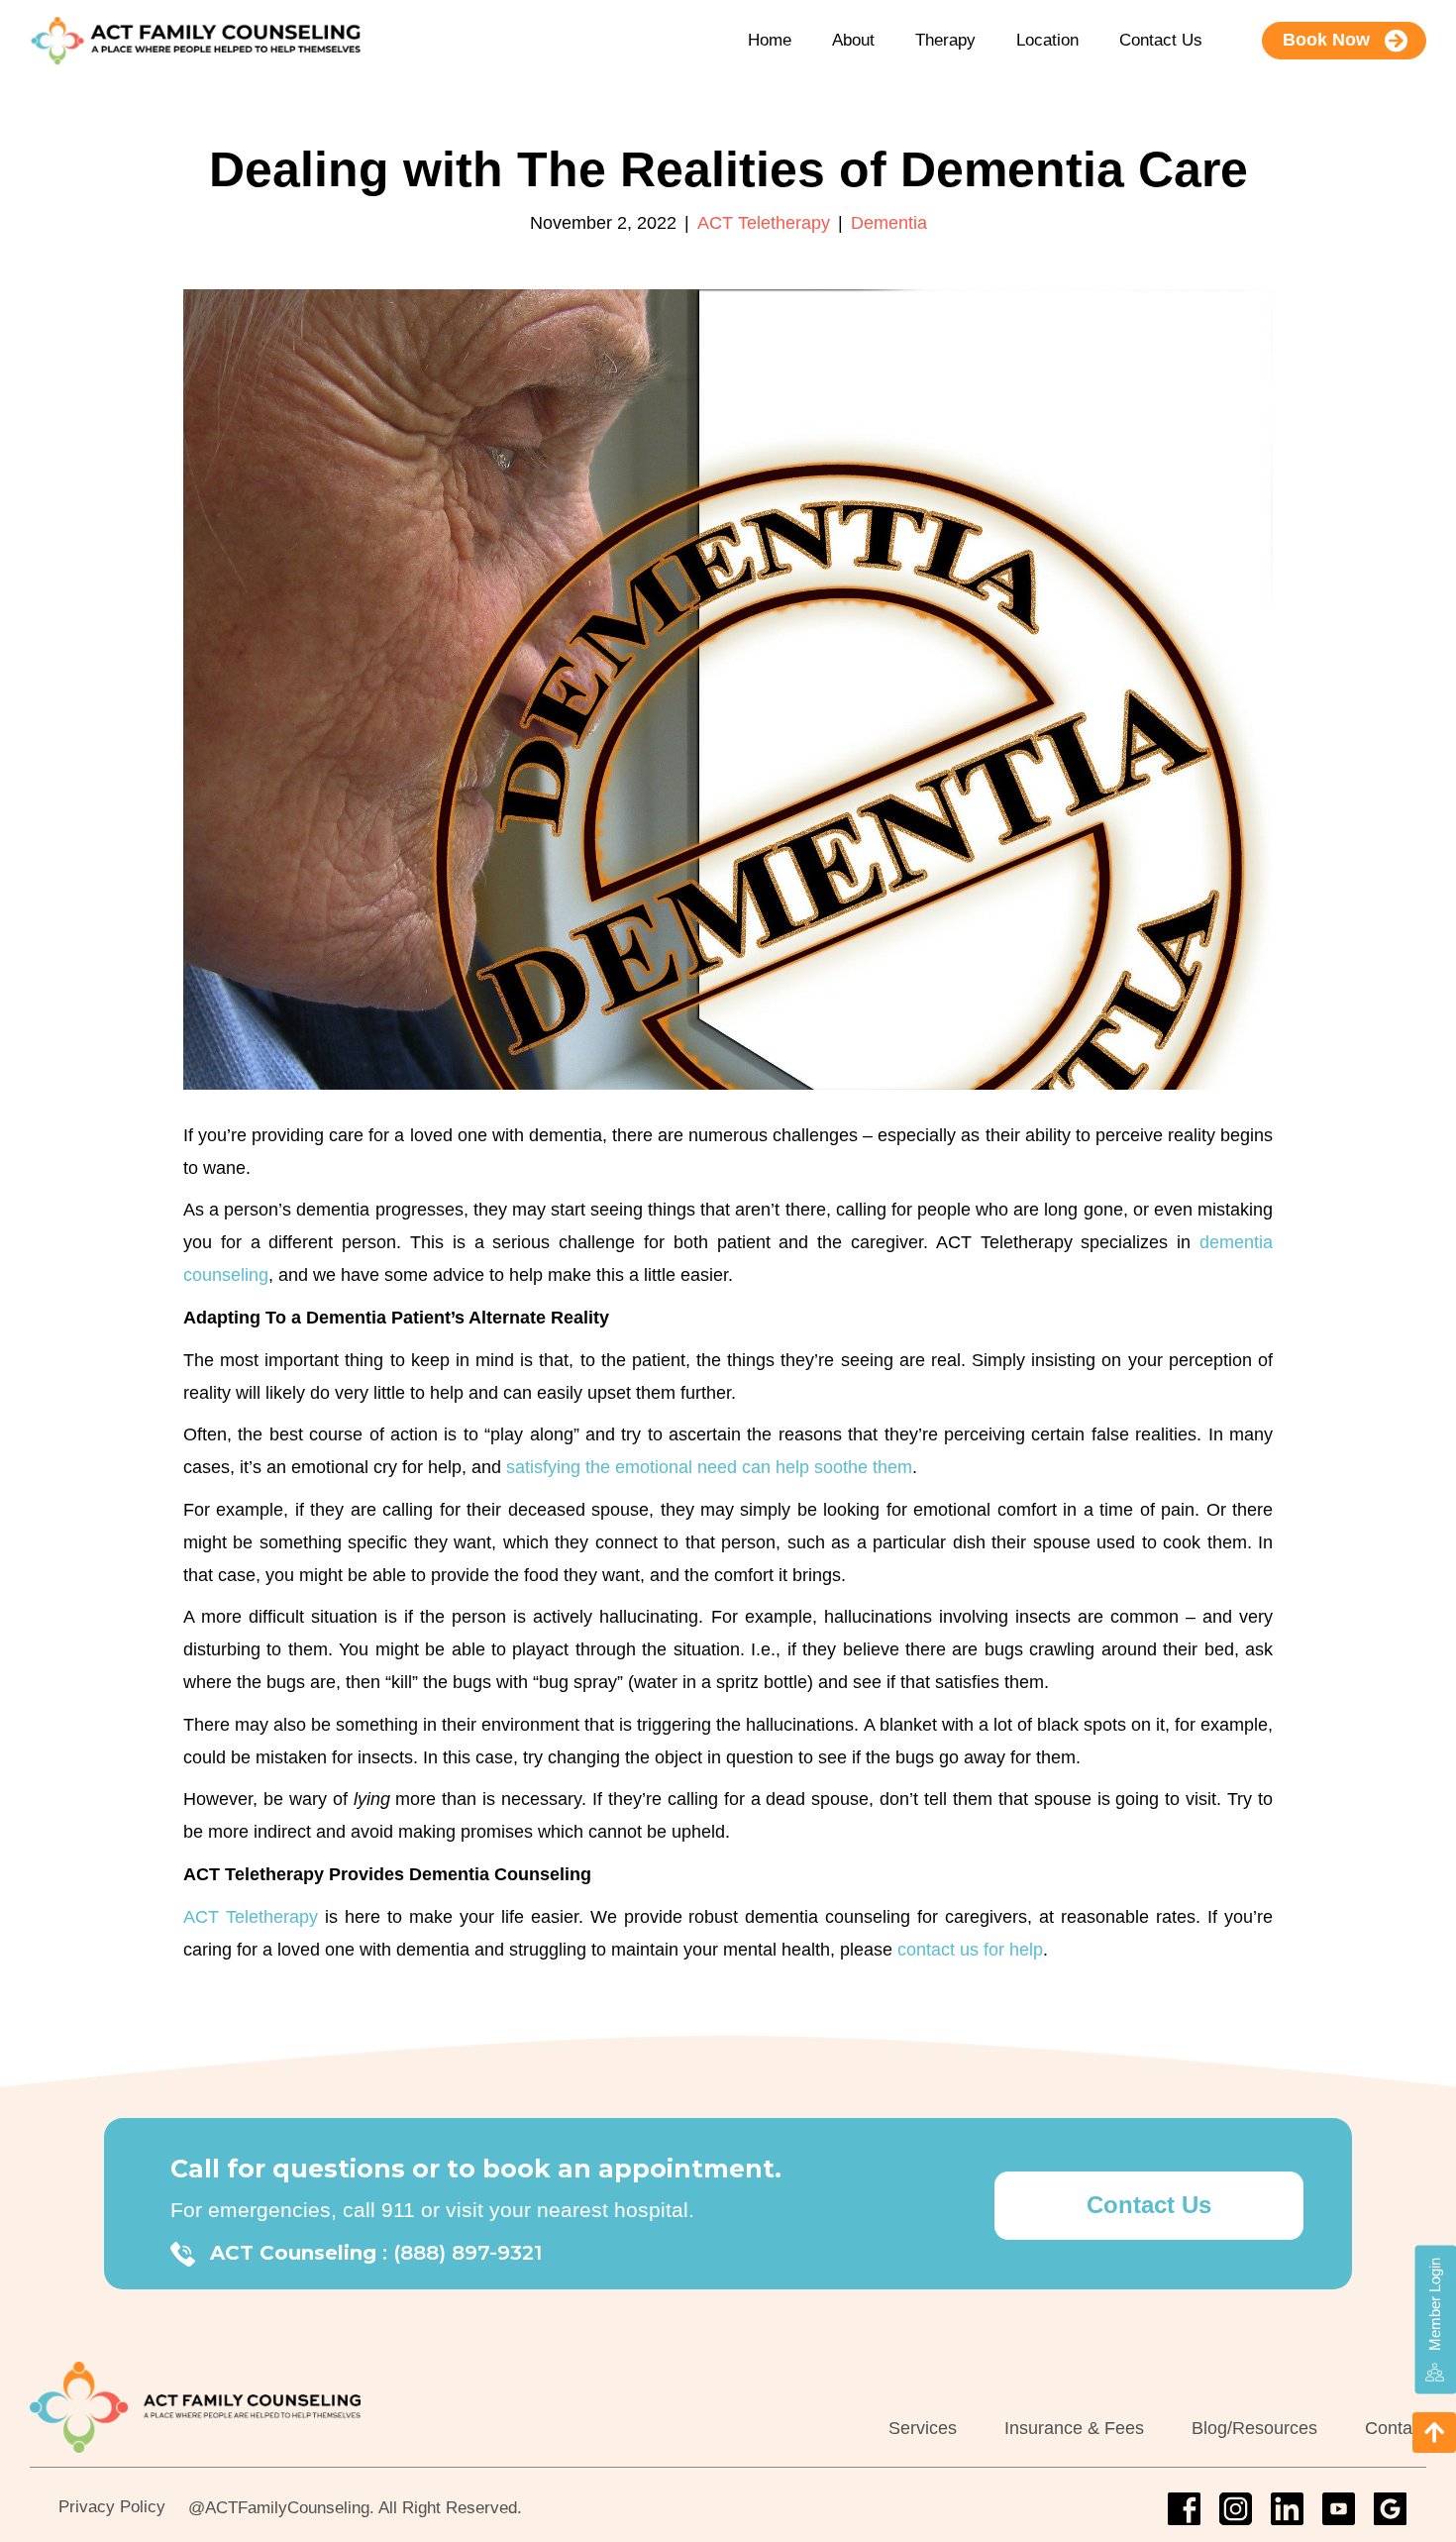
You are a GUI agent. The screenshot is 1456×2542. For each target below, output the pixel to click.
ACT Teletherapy (764, 223)
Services (923, 2428)
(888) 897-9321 (468, 2253)
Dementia (889, 223)
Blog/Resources (1254, 2428)
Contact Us (1161, 40)
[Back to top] (1434, 2433)
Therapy (945, 40)
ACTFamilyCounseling (287, 2508)
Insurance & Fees (1074, 2428)
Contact (1396, 2428)
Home (770, 40)
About (853, 40)
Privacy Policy (112, 2507)
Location (1047, 40)
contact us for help (970, 1950)
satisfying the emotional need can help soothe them (709, 1467)
